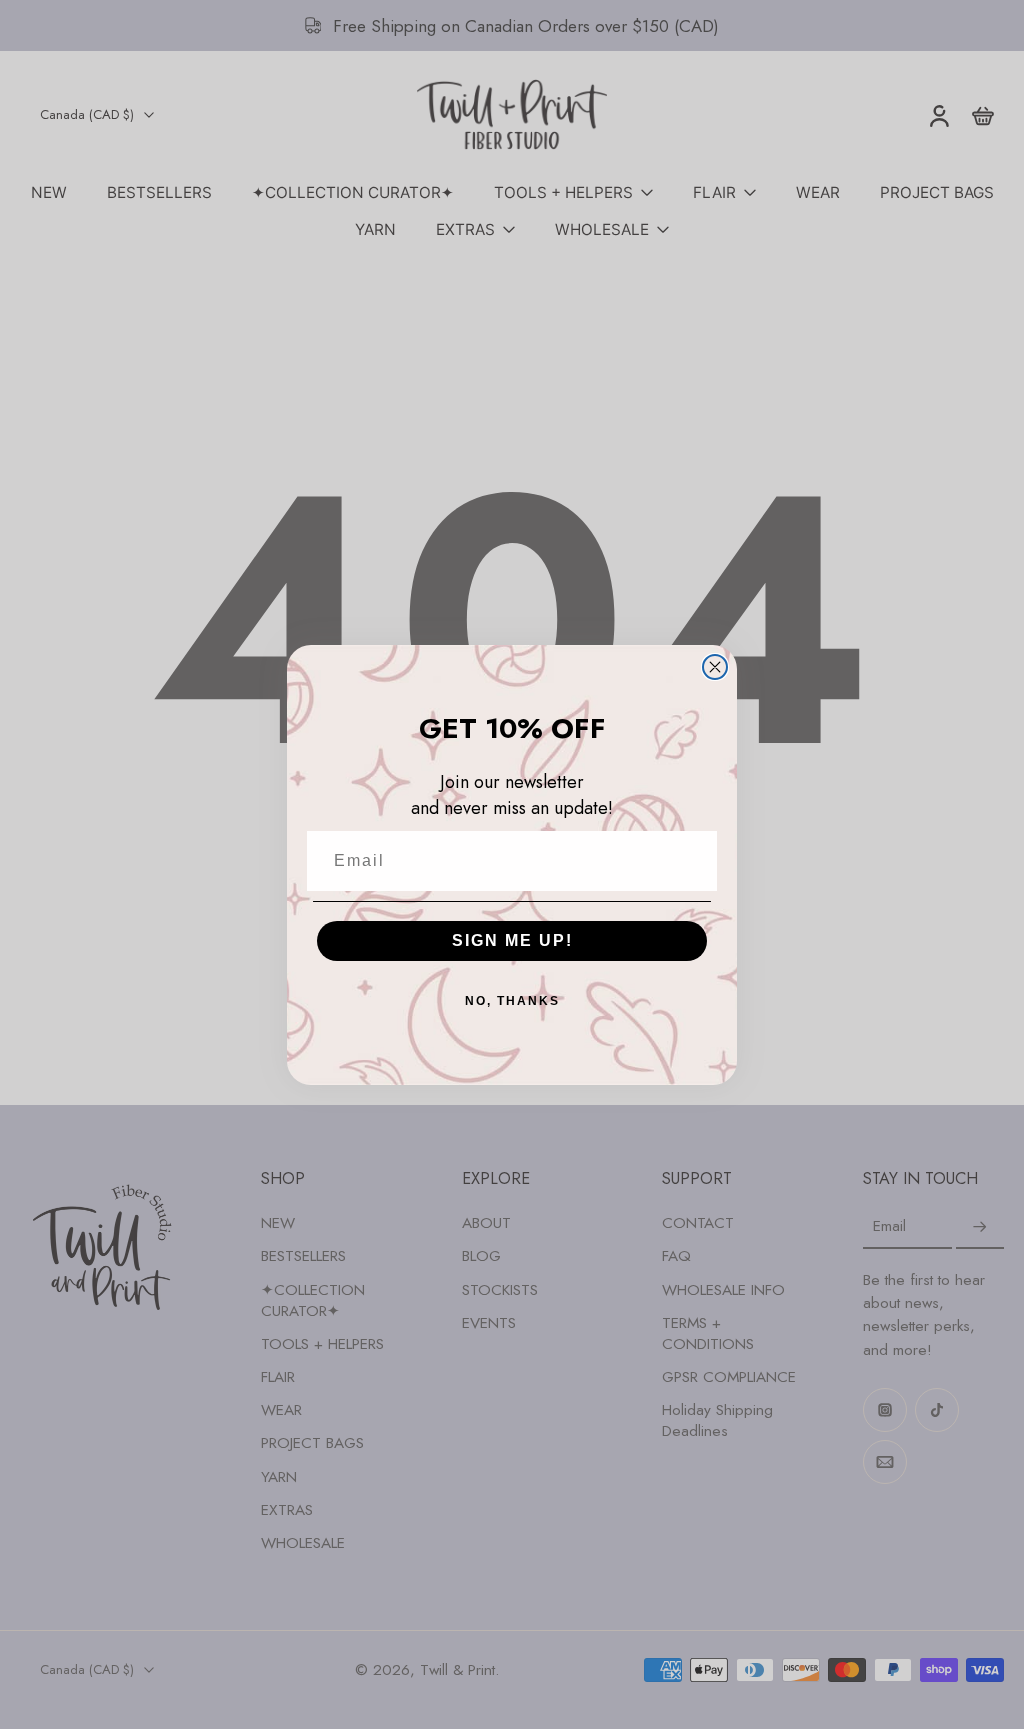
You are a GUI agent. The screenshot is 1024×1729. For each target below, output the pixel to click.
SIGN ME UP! (512, 940)
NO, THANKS (512, 1001)
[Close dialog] (715, 667)
